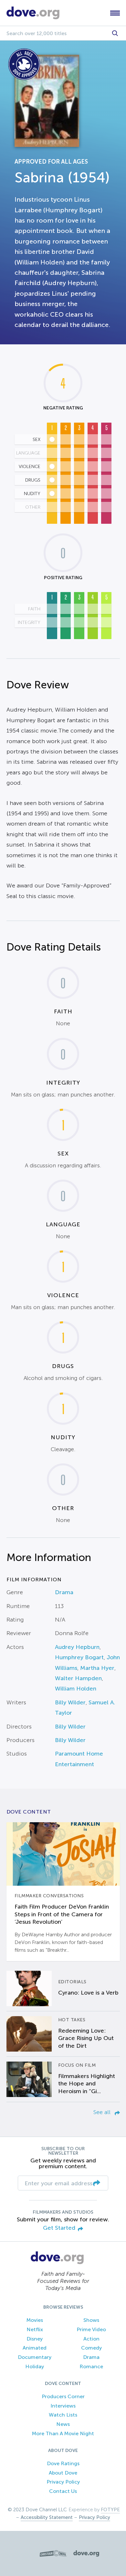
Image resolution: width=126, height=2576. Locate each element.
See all (103, 2112)
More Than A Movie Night (63, 2433)
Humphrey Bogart (79, 1657)
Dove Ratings (63, 2463)
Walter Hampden (78, 1678)
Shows (91, 2320)
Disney (35, 2339)
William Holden (76, 1689)
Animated (35, 2348)
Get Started (59, 2228)
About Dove (63, 2473)
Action (91, 2339)
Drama (64, 1592)
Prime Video (91, 2329)
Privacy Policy (63, 2482)
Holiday (35, 2366)
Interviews (63, 2406)
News (63, 2424)
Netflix (35, 2329)
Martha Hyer (97, 1668)
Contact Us (63, 2491)
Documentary (35, 2357)
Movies (35, 2320)
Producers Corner (63, 2396)
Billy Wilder (70, 1702)
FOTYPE (110, 2510)
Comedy (91, 2348)
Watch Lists (63, 2415)
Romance (91, 2366)
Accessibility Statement (47, 2517)
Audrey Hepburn (77, 1647)
